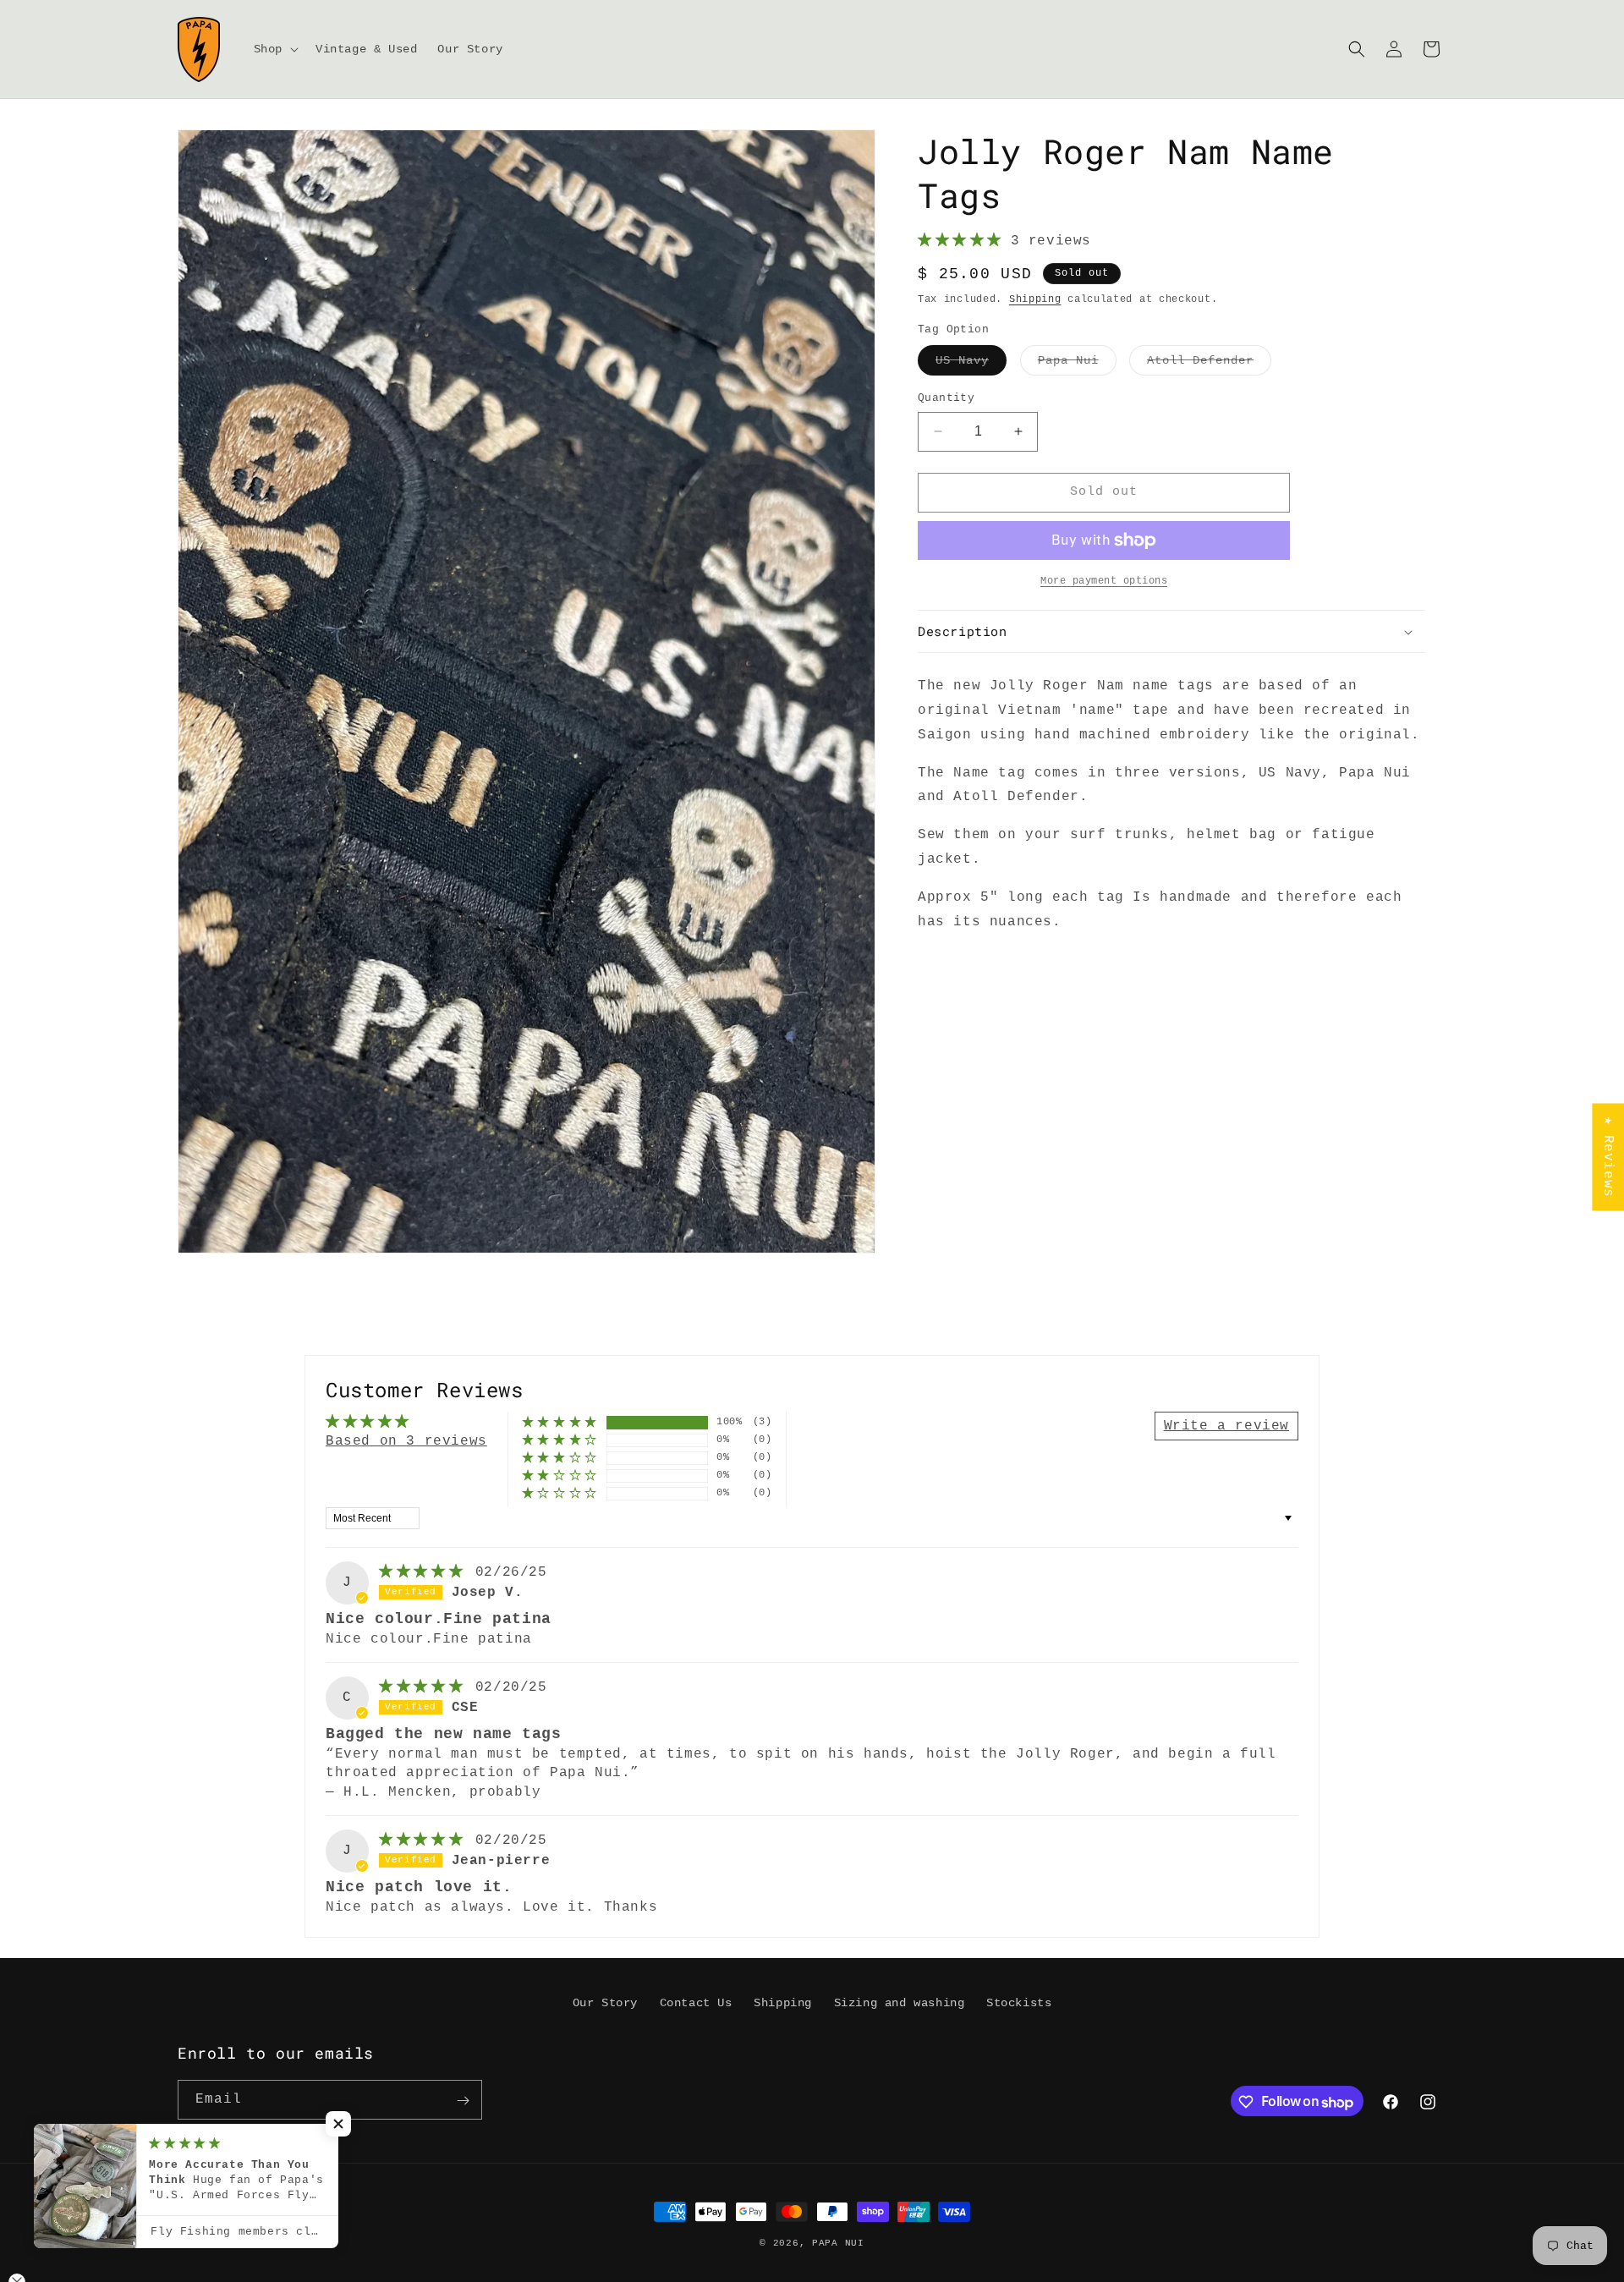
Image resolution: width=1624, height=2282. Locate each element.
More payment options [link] (1104, 581)
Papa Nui (1077, 364)
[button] (274, 49)
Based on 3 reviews (406, 1441)
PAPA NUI (838, 2243)
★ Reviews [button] (1608, 1157)
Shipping (1035, 299)
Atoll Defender (1209, 364)
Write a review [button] (1226, 1426)
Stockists (1019, 2003)
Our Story (605, 2003)
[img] (425, 1572)
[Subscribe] (463, 2101)
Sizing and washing (900, 2003)
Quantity (946, 398)
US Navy (971, 364)
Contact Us (696, 2003)
